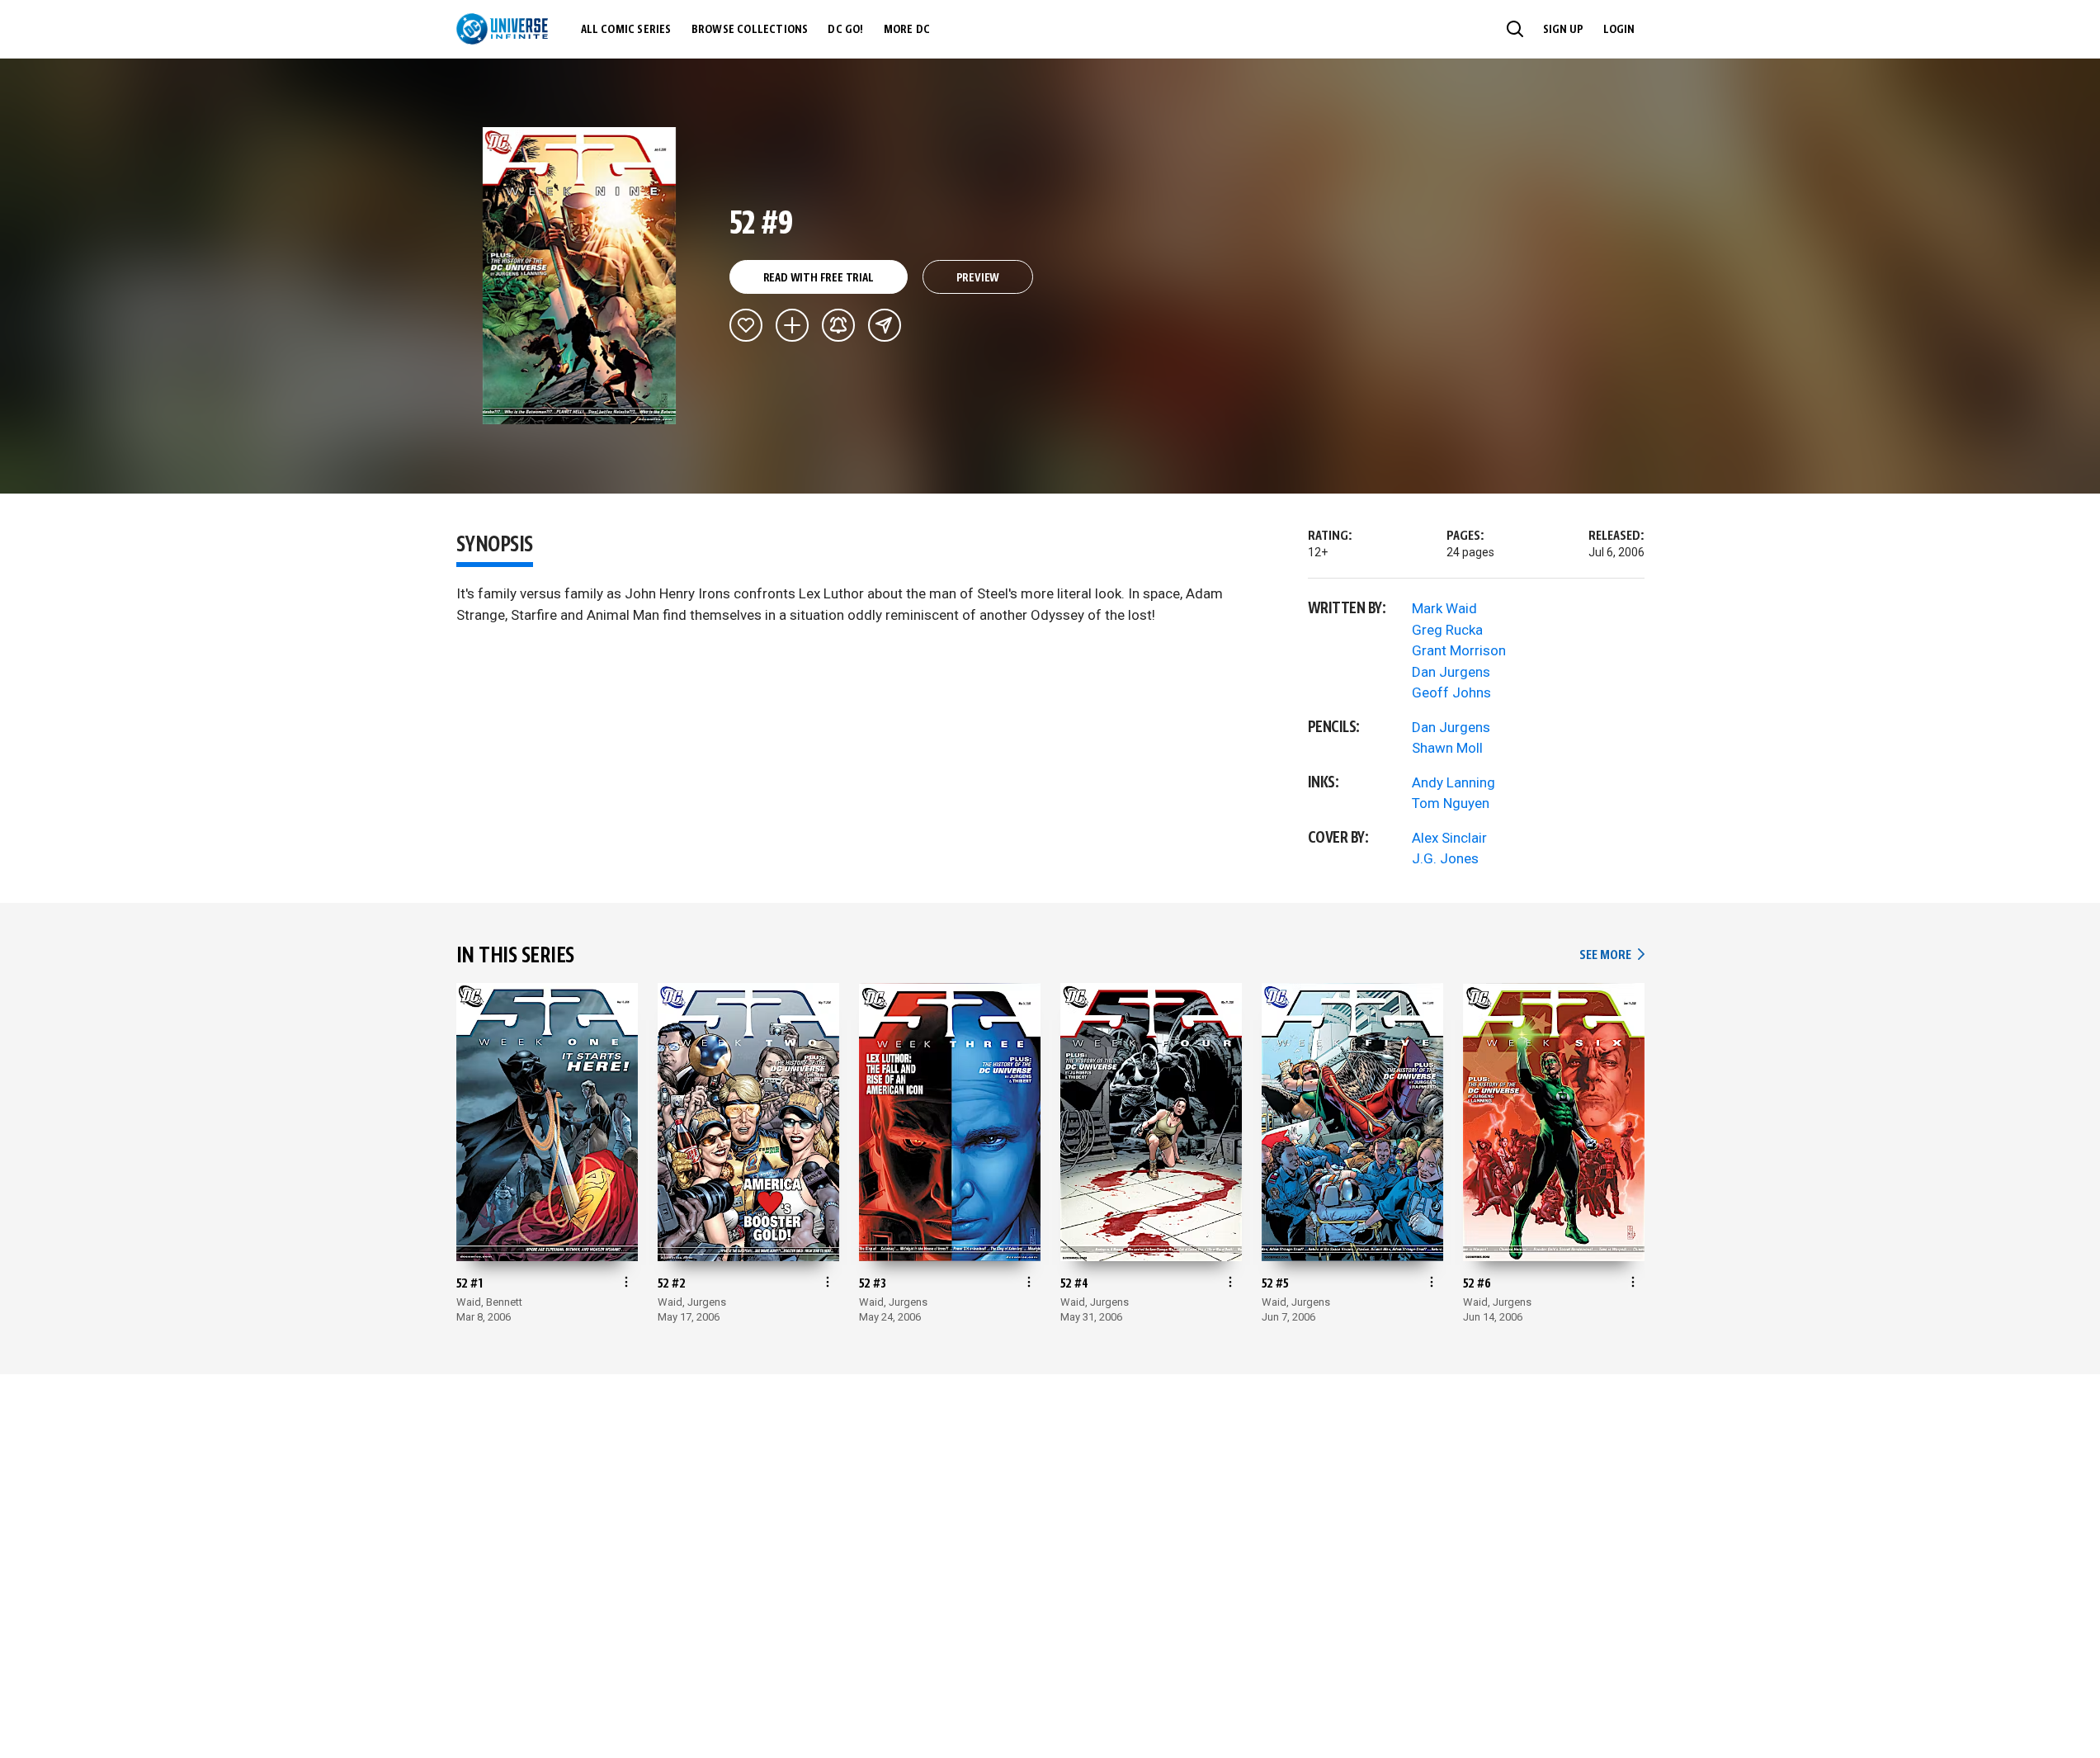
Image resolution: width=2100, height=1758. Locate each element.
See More (1612, 955)
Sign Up (1563, 30)
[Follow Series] (838, 325)
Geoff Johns (1451, 692)
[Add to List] (792, 325)
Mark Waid (1444, 608)
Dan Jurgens (1451, 672)
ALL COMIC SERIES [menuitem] (626, 30)
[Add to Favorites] (746, 325)
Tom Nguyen (1451, 803)
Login (1619, 30)
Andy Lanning (1453, 782)
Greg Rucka (1447, 630)
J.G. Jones (1445, 858)
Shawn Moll (1447, 748)
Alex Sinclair (1449, 838)
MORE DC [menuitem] (907, 30)
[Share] (885, 325)
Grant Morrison (1459, 650)
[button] (1515, 29)
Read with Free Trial (819, 278)
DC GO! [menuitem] (845, 30)
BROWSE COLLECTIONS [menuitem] (750, 30)
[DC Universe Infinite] (502, 29)
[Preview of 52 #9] (580, 276)
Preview (978, 278)
